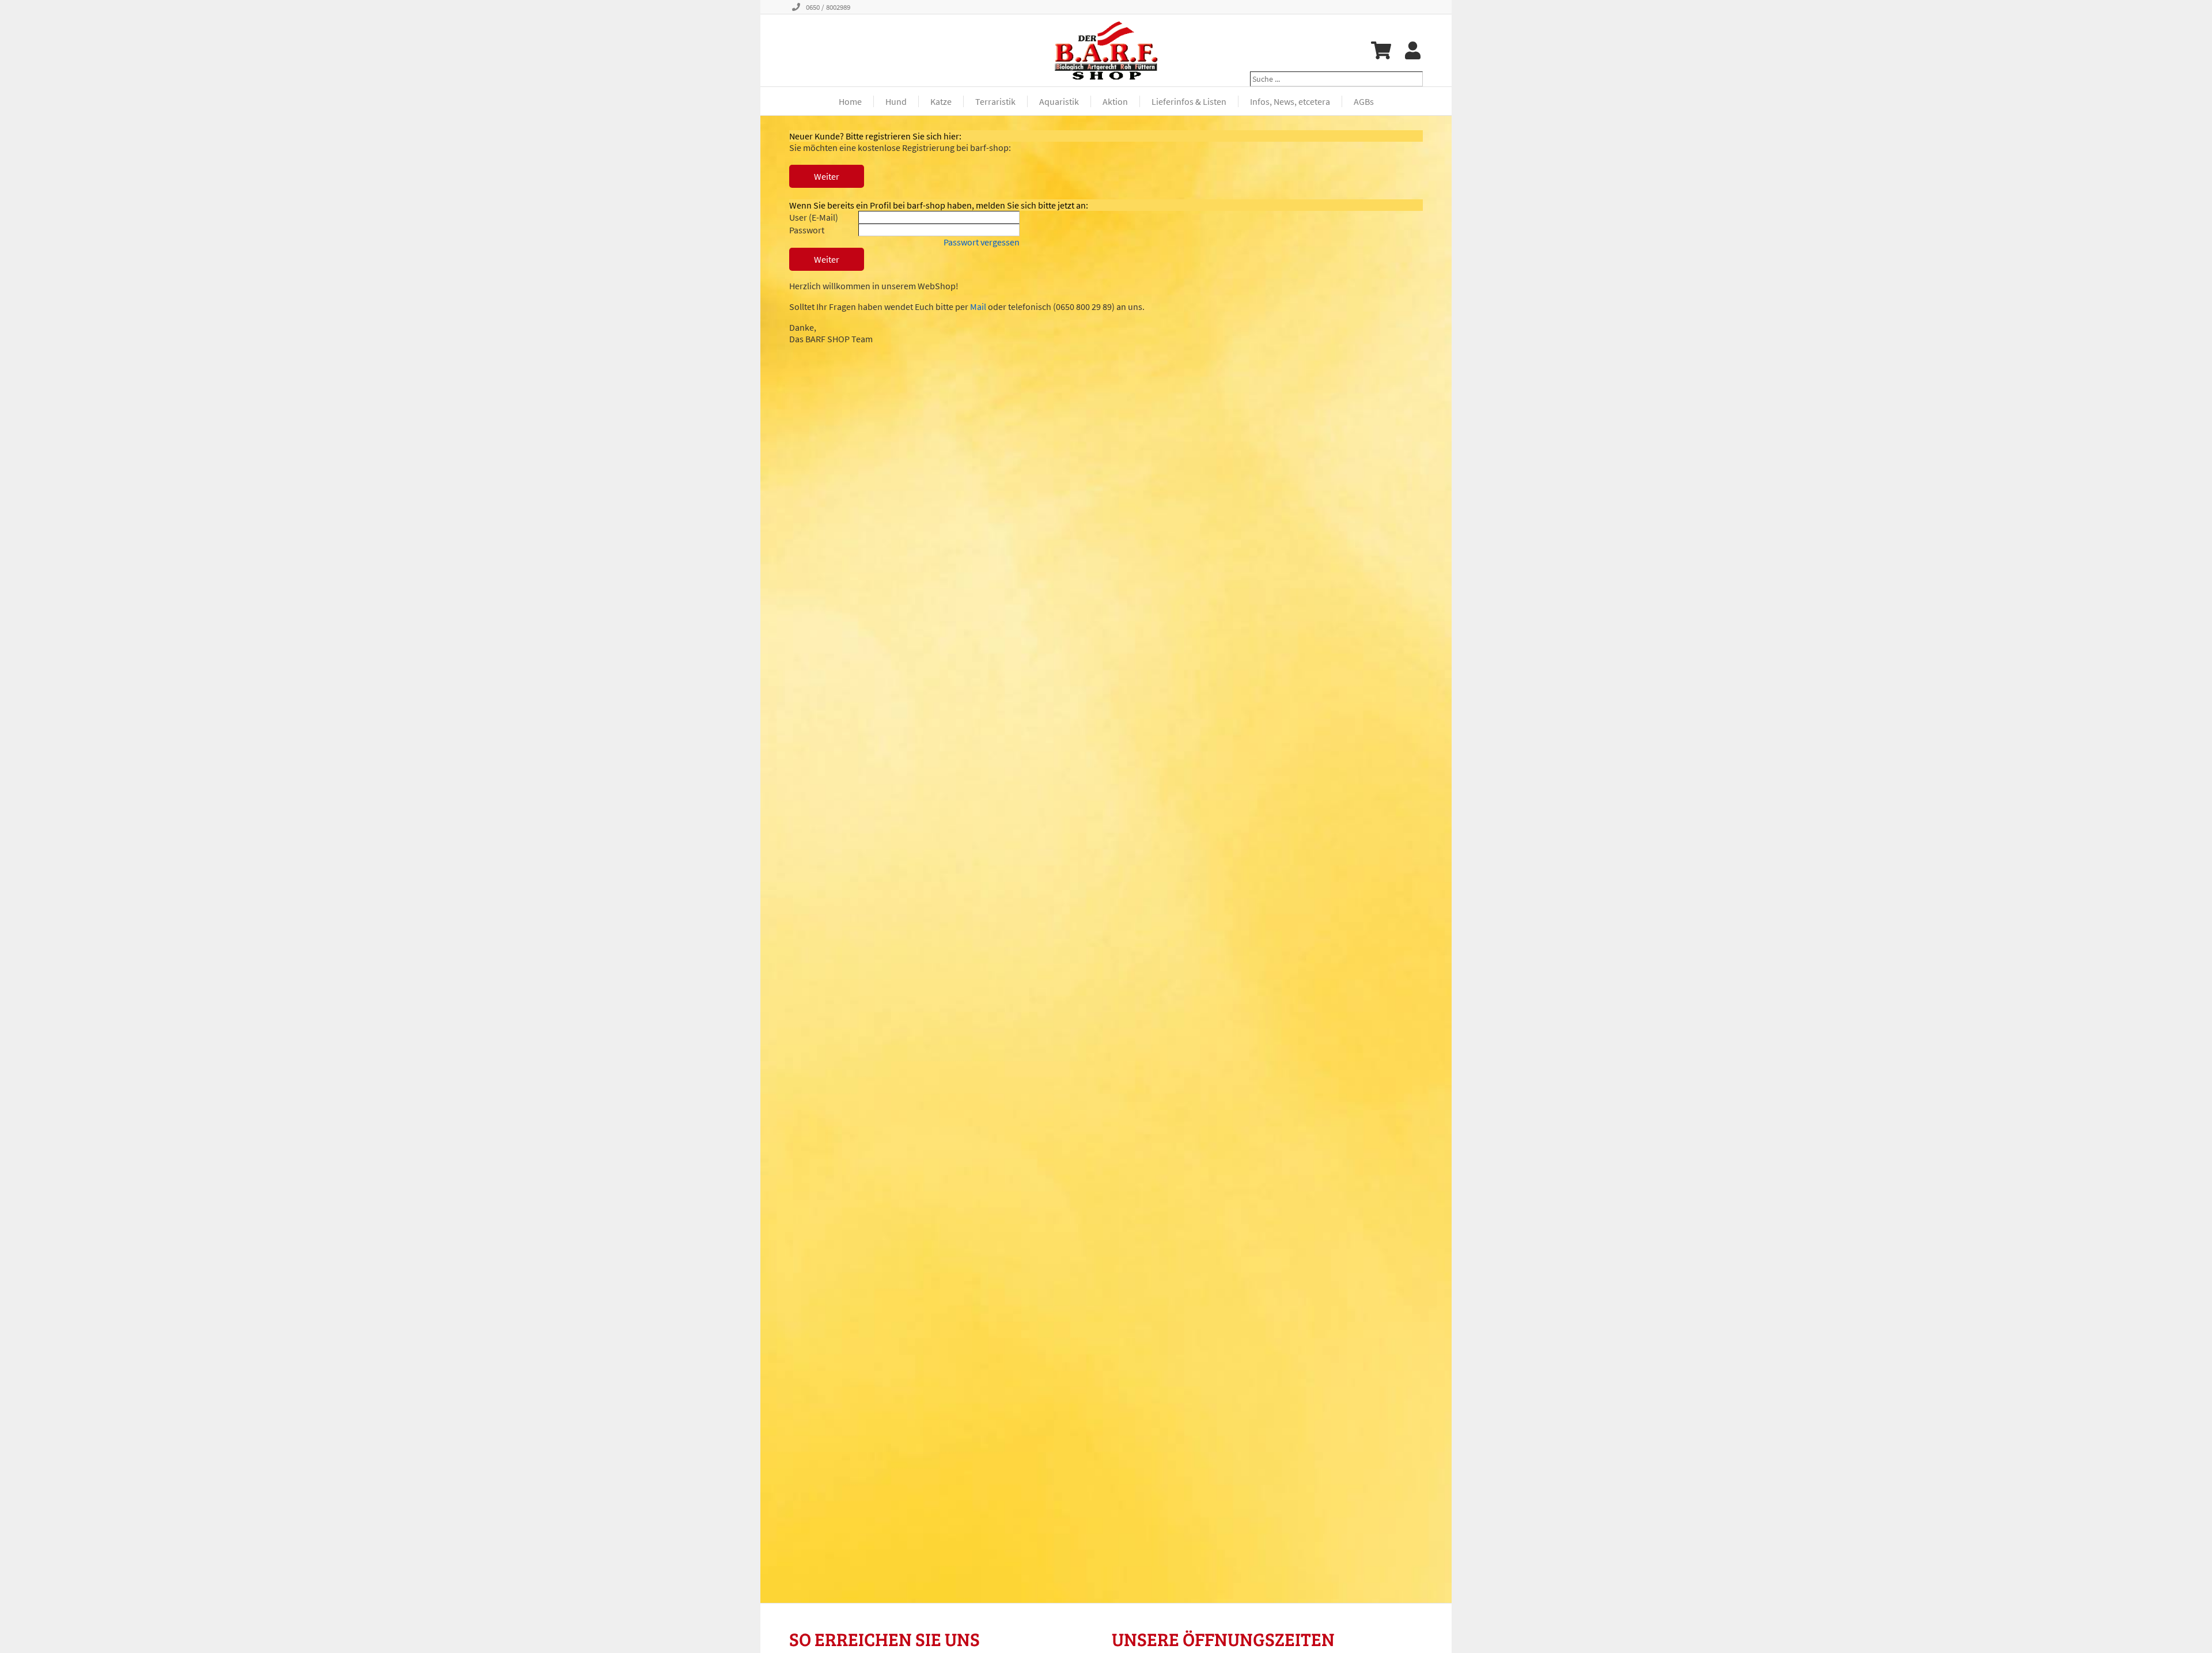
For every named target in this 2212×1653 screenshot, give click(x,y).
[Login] (1413, 50)
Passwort (807, 230)
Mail (978, 307)
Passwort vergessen (982, 242)
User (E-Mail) (814, 217)
